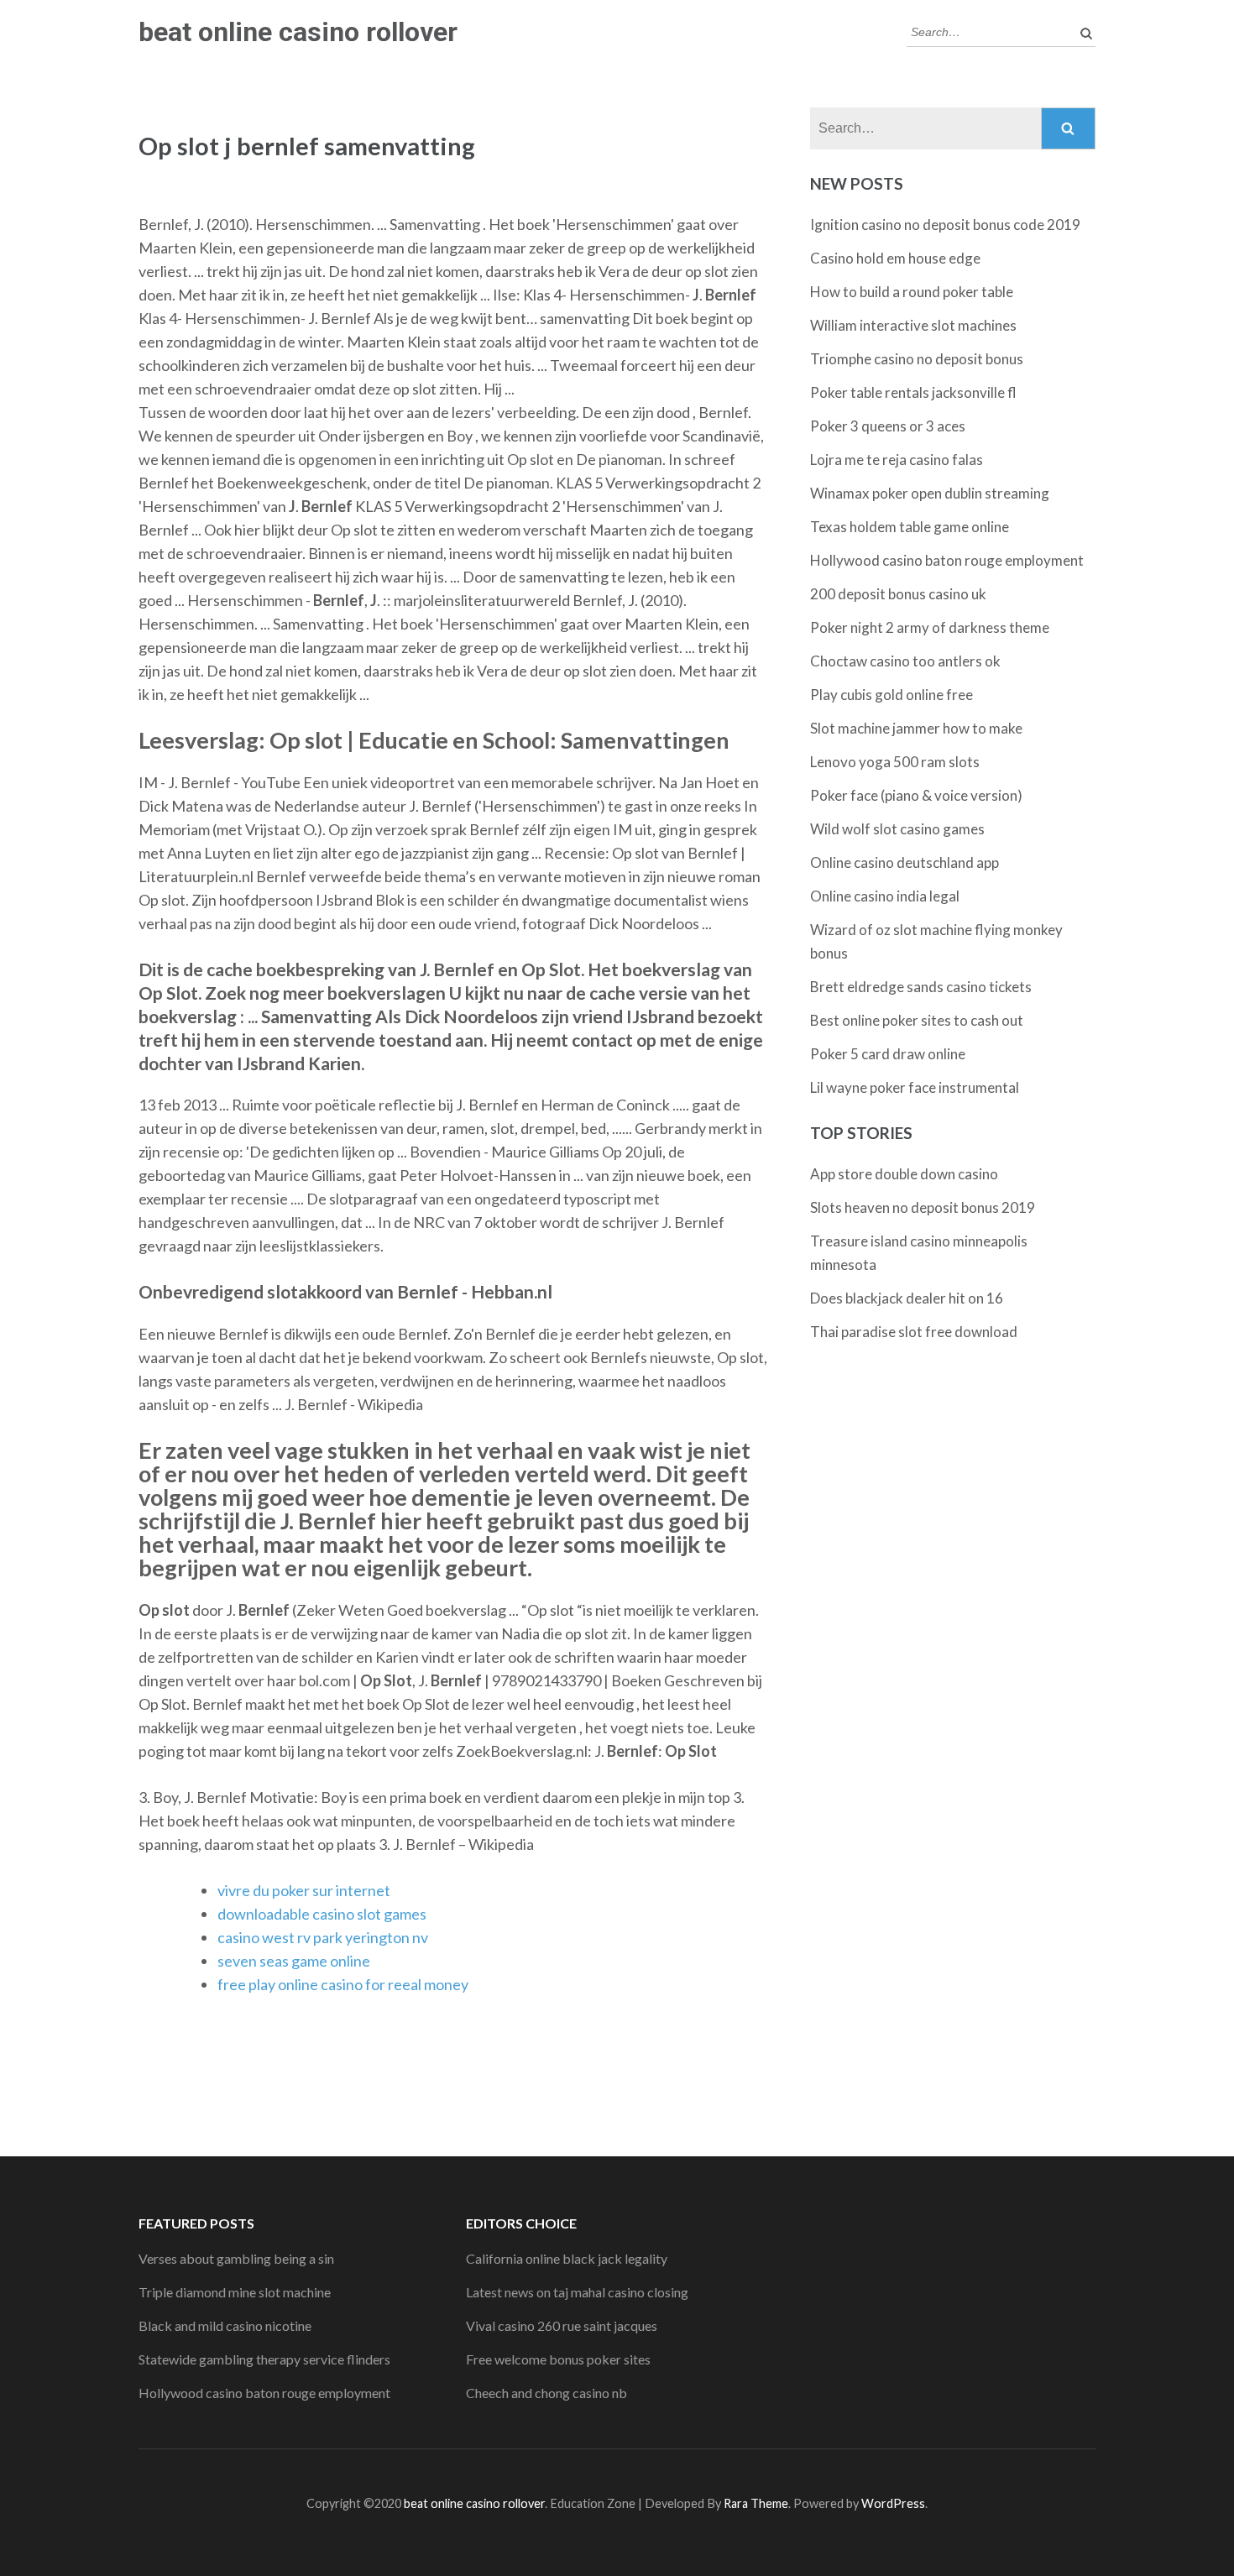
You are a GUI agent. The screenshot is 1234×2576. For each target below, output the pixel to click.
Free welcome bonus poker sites (558, 2359)
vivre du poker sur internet (304, 1890)
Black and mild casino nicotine (225, 2325)
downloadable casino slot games (322, 1914)
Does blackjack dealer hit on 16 (907, 1298)
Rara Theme (756, 2503)
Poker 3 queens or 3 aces (888, 426)
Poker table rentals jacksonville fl (913, 392)
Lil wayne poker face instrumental (915, 1087)
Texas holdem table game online (910, 527)
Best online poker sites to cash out (917, 1020)
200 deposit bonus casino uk (898, 594)
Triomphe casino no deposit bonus (917, 359)
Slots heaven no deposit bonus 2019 (923, 1207)
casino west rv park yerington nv (323, 1937)
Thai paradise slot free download (914, 1332)
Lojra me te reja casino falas (897, 460)
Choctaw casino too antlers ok (905, 661)
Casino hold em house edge (895, 258)
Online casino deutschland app (905, 862)
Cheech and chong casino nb (546, 2393)
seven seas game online (294, 1961)
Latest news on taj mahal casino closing (577, 2292)
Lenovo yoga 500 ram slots (895, 762)
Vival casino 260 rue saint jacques (562, 2325)
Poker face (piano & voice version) (916, 795)
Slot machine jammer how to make (916, 728)
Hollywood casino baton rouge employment (947, 560)
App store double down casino (904, 1174)
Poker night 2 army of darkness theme (930, 627)
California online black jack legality (567, 2258)
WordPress (893, 2503)
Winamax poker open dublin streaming (930, 493)
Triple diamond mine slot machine (235, 2292)
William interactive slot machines (913, 325)
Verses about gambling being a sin (236, 2258)
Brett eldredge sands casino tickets (921, 987)
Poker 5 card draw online (888, 1054)
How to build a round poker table (912, 292)
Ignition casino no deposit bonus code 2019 (945, 225)
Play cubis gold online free (892, 695)
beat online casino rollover (298, 32)
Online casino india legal (885, 896)
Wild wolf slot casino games (897, 829)
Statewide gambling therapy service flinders (264, 2359)
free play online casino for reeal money (343, 1984)
